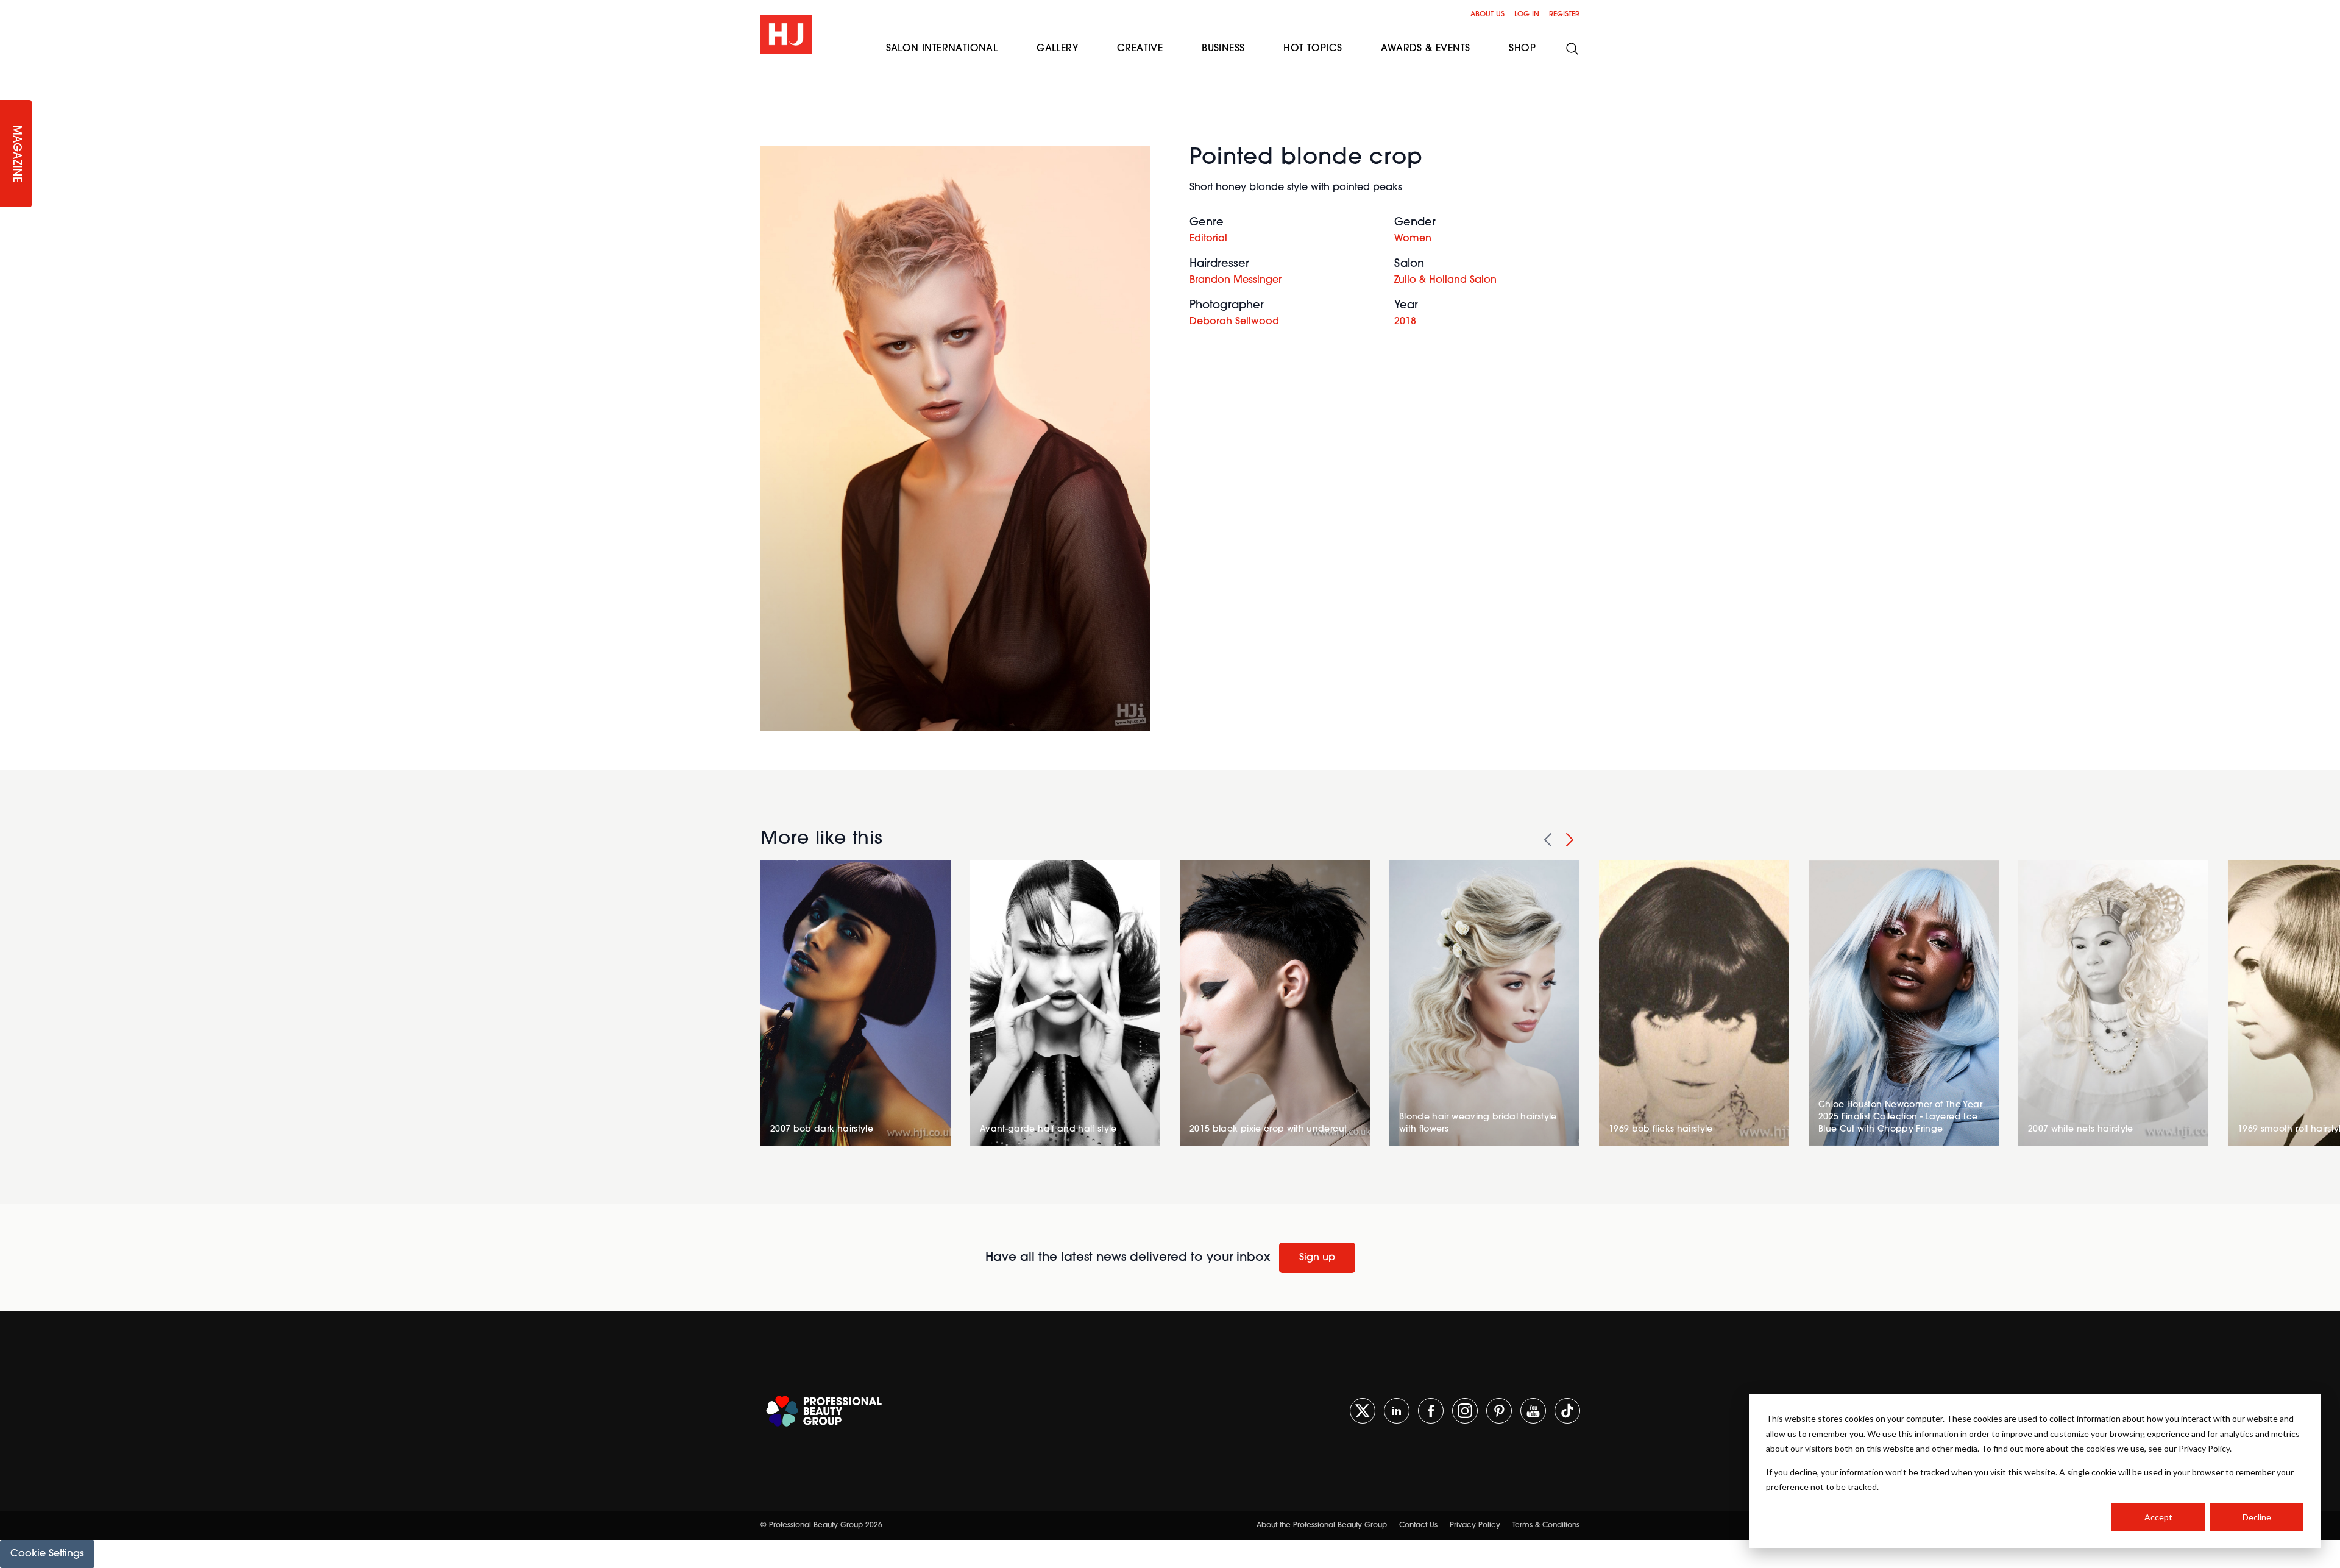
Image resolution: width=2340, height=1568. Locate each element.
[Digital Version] (10, 76)
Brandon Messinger (1236, 280)
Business (1223, 49)
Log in (1527, 15)
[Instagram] (1465, 1411)
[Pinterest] (1499, 1411)
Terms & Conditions (1546, 1525)
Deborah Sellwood (1234, 322)
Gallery (1057, 49)
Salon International (942, 49)
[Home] (786, 34)
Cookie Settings (47, 1554)
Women (1413, 239)
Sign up (1317, 1258)
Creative (1140, 49)
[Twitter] (1363, 1411)
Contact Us (1418, 1525)
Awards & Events (1425, 49)
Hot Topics (1313, 49)
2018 (1405, 322)
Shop (1522, 49)
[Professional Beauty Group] (824, 1411)
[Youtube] (1533, 1411)
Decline (2257, 1517)
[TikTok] (1567, 1411)
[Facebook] (1431, 1411)
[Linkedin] (1397, 1411)
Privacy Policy (1475, 1525)
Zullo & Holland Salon (1445, 280)
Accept (2158, 1517)
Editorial (1208, 239)
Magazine (16, 154)
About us (1487, 15)
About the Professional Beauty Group (1322, 1525)
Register (1564, 15)
